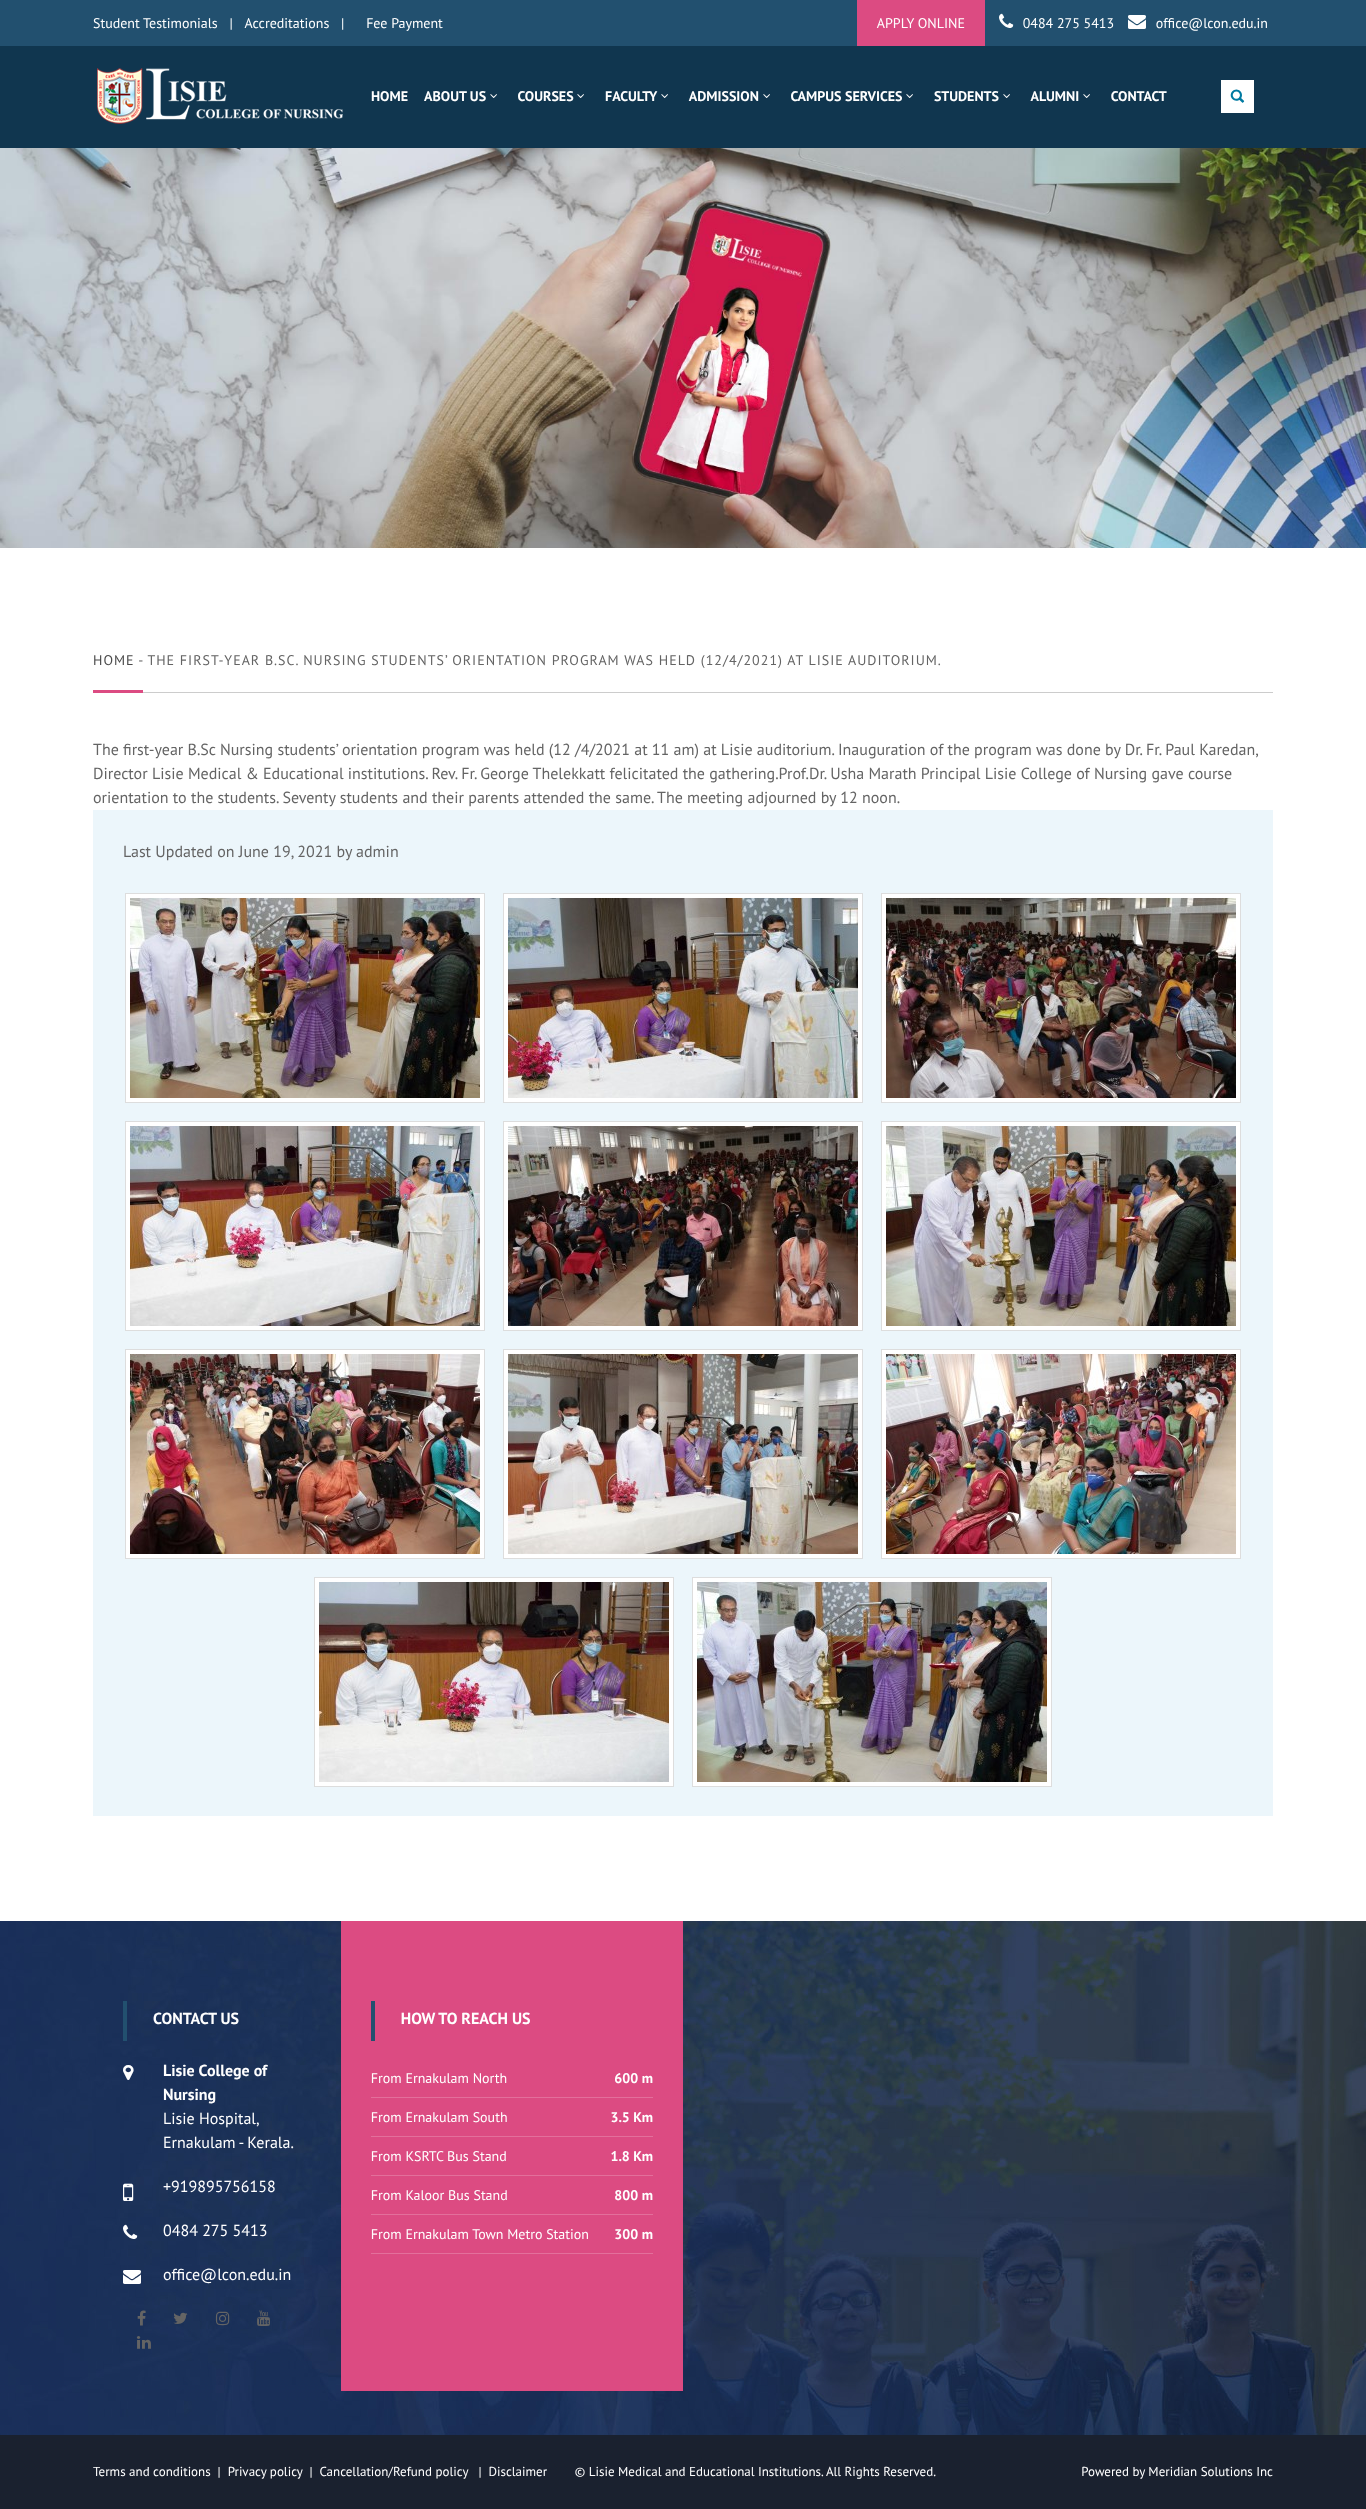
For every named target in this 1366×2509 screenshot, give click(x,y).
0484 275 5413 (1068, 23)
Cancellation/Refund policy (395, 2471)
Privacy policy (269, 2471)
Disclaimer (529, 2471)
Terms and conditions (152, 2471)
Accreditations (287, 23)
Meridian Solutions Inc (1210, 2471)
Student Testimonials (155, 23)
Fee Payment (404, 23)
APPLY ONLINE (921, 23)
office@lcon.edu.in (1212, 23)
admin (377, 852)
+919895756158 (219, 2187)
